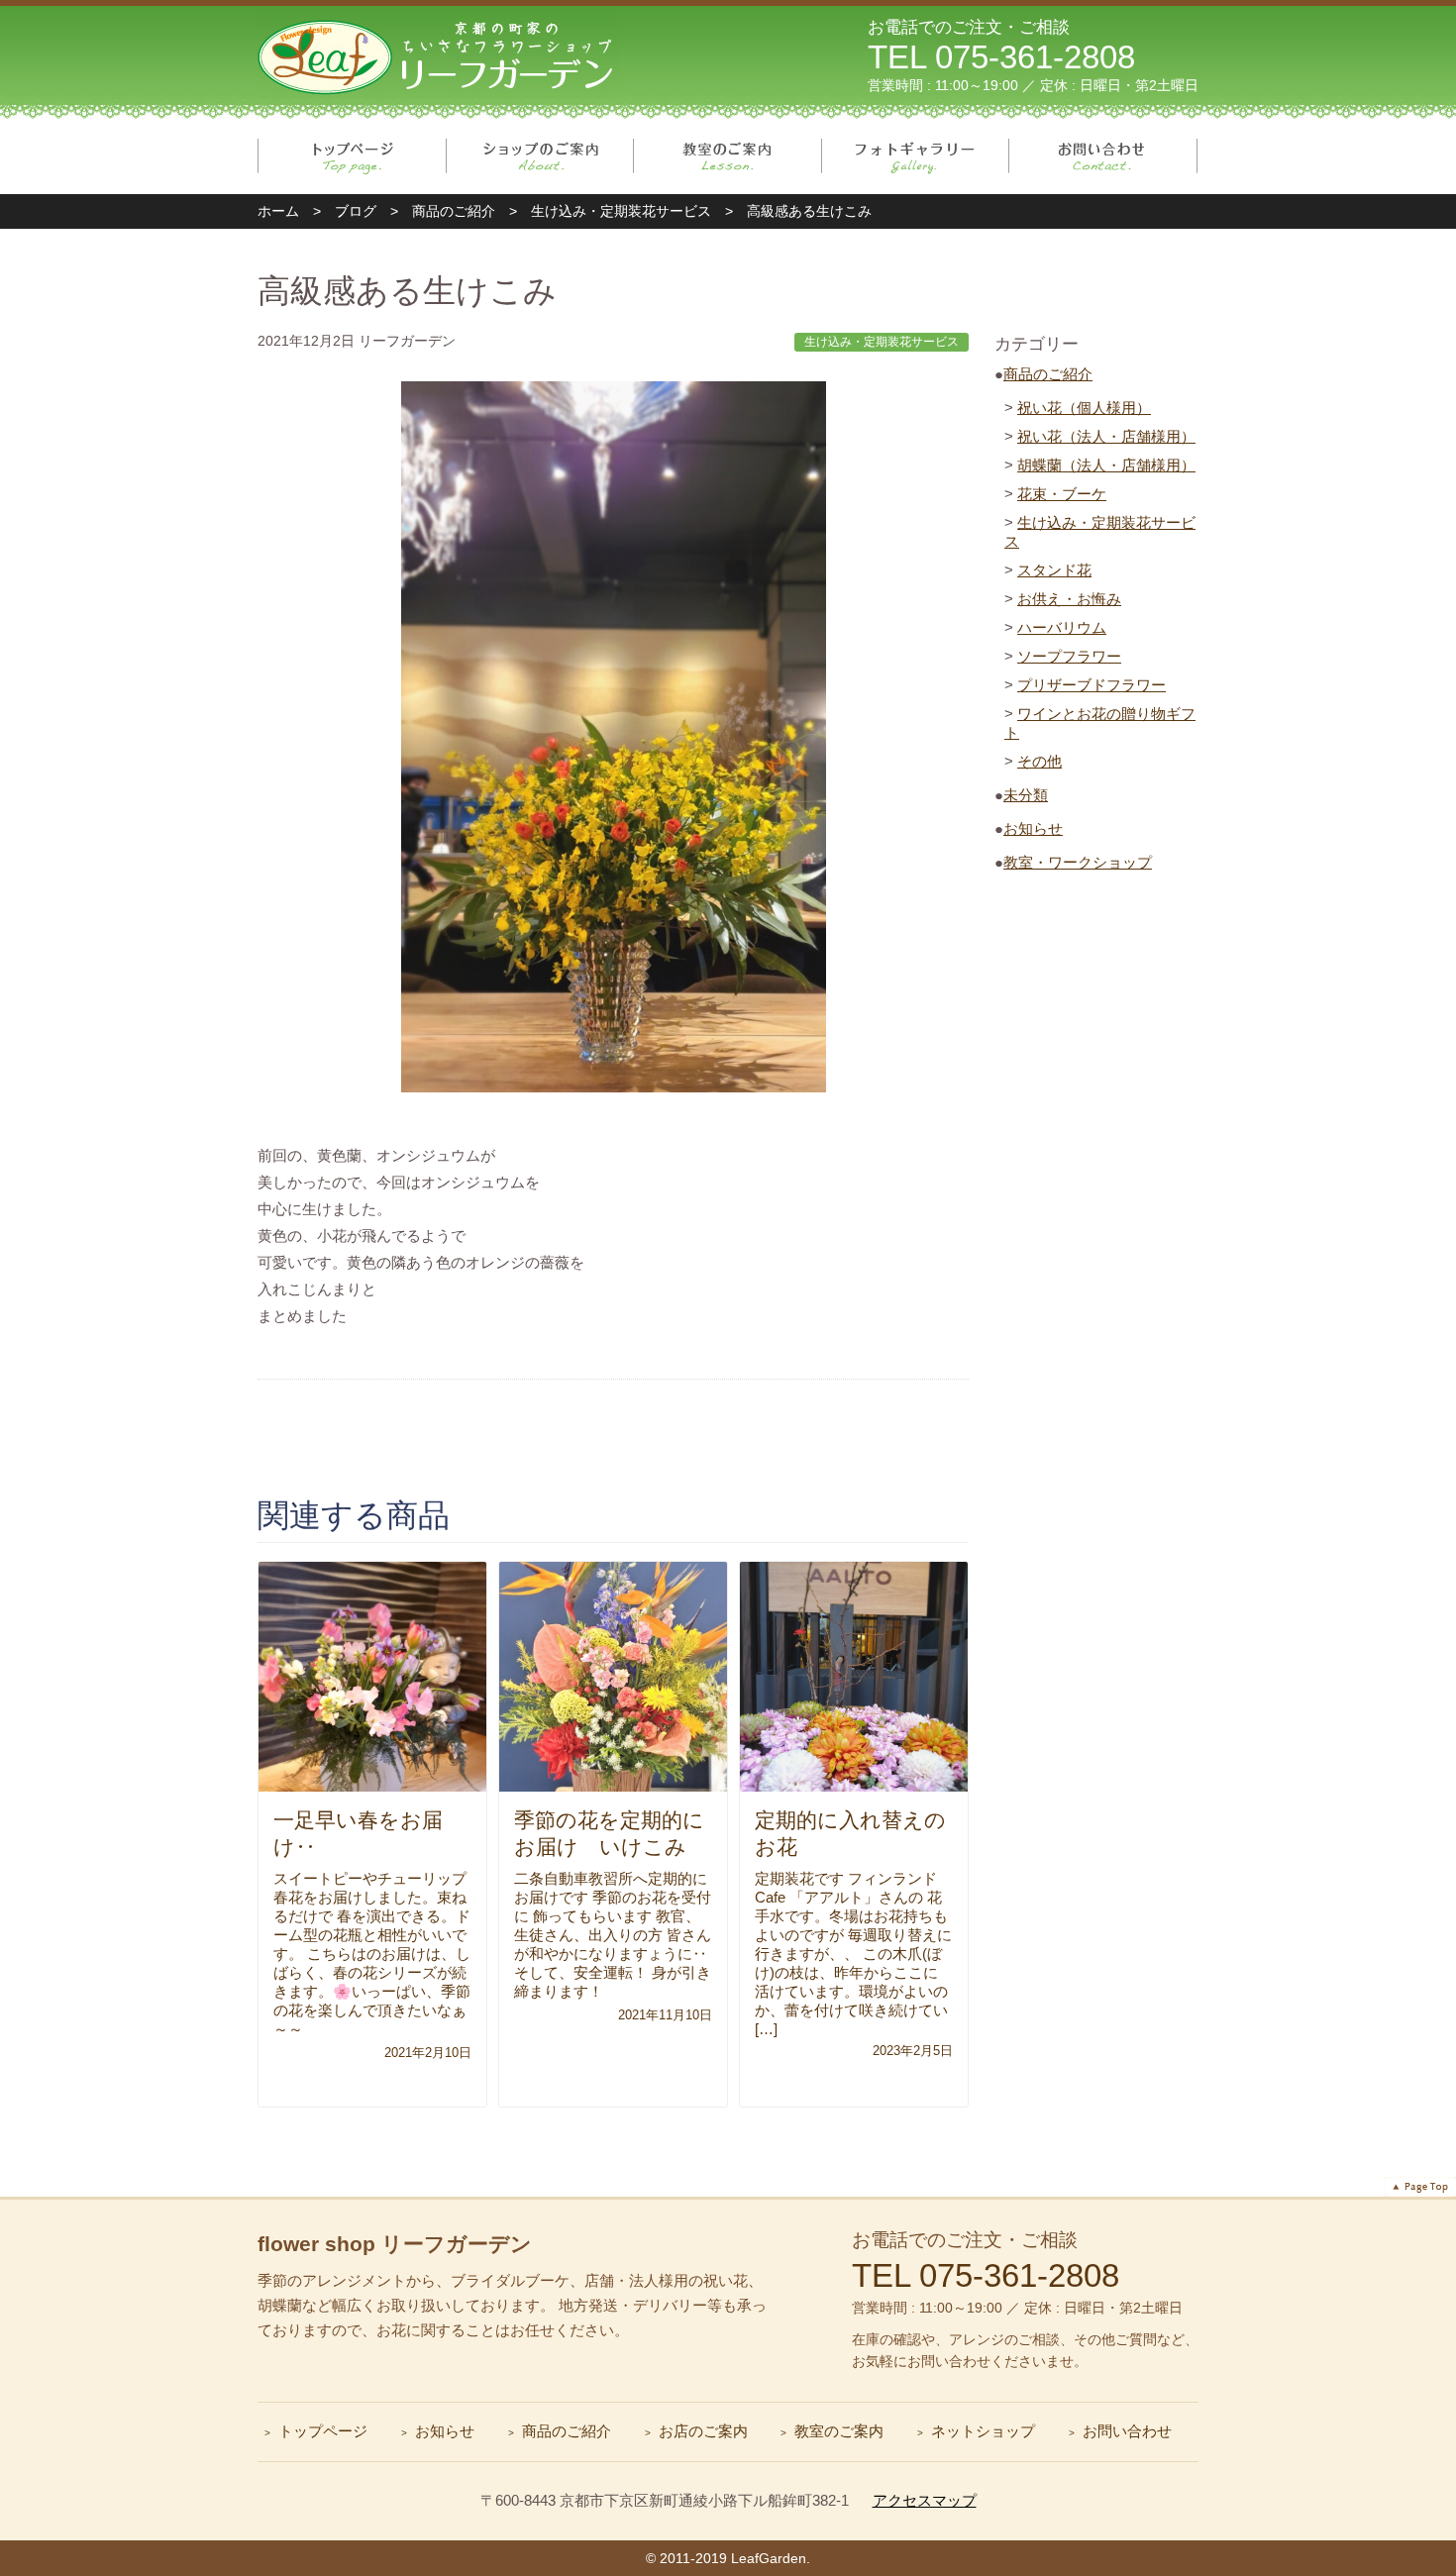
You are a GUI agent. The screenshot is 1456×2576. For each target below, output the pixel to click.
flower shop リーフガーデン (395, 2244)
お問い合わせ (1103, 156)
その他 (1040, 761)
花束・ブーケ (1062, 494)
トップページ (352, 156)
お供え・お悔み (1069, 599)
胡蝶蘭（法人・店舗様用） (1106, 465)
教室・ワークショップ (1078, 862)
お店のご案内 (703, 2431)
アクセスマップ (925, 2500)
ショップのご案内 (540, 156)
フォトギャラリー (916, 156)
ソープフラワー (1069, 656)
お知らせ (1033, 828)
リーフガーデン (438, 55)
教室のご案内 (728, 156)
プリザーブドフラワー (1092, 685)
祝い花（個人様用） (1084, 408)
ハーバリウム (1062, 627)
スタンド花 (1054, 570)
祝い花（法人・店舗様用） (1106, 436)
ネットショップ (983, 2431)
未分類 (1026, 795)
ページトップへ (1420, 2187)
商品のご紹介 (1048, 374)
